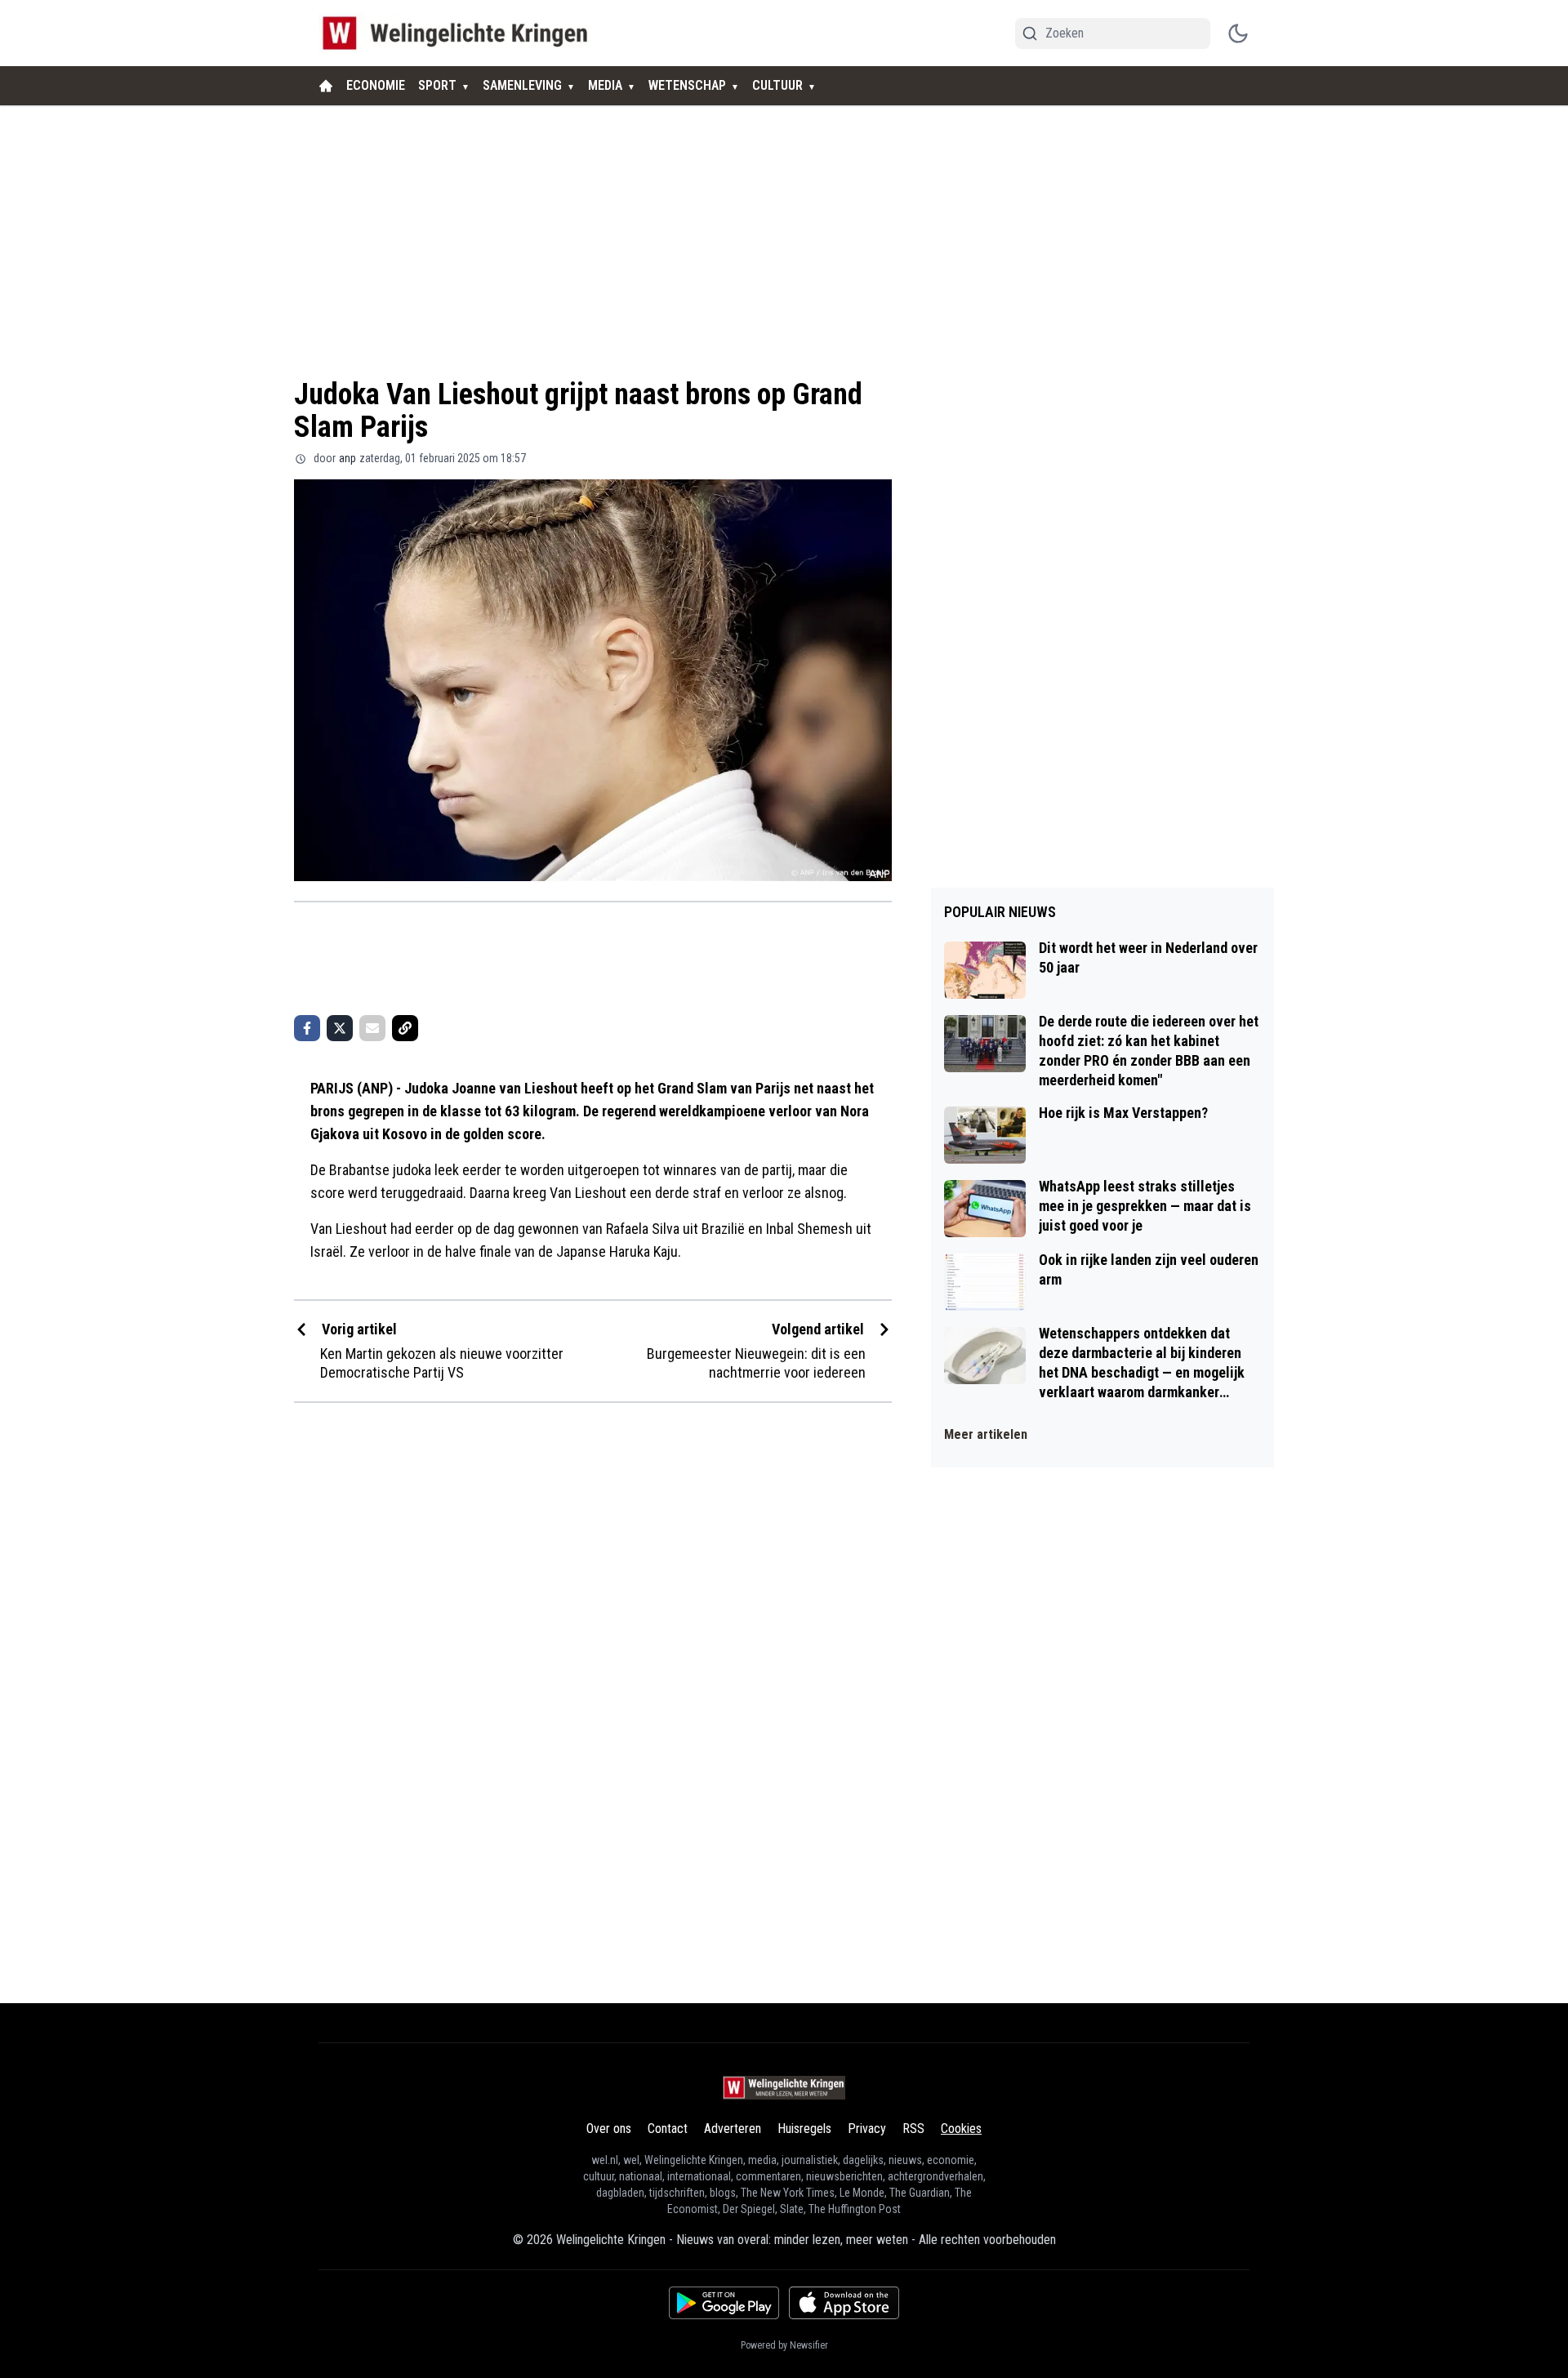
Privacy (867, 2129)
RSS (913, 2129)
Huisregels (804, 2129)
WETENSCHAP (687, 85)
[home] (326, 86)
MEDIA (605, 85)
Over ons (609, 2129)
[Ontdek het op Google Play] (724, 2303)
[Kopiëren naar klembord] (405, 1028)
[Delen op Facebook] (307, 1028)
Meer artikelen (986, 1434)
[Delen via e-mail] (372, 1028)
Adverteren (733, 2129)
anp (347, 458)
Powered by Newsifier (784, 2345)
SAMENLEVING (522, 85)
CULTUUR (777, 85)
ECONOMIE (376, 85)
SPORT (437, 85)
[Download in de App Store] (844, 2303)
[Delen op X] (340, 1028)
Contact (668, 2129)
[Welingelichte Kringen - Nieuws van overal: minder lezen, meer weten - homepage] (459, 33)
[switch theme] (1238, 33)
